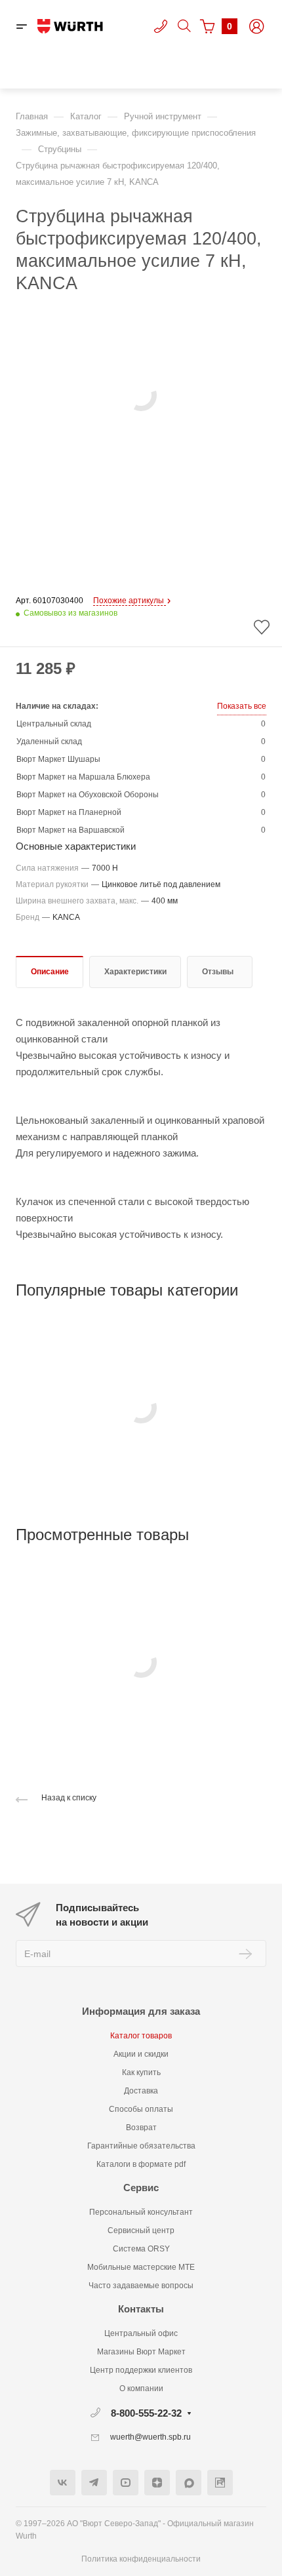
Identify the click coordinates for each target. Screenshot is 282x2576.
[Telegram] (94, 2483)
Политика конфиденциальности (141, 2559)
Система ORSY (141, 2249)
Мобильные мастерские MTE (141, 2267)
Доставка (141, 2091)
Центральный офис (141, 2333)
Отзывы (218, 972)
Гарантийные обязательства (141, 2146)
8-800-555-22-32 (146, 2413)
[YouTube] (126, 2483)
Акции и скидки (141, 2054)
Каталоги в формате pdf (141, 2164)
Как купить (141, 2072)
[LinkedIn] (220, 2483)
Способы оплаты (141, 2109)
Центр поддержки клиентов (141, 2370)
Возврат (141, 2128)
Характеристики (135, 972)
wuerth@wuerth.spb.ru (151, 2437)
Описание (50, 972)
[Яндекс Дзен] (157, 2483)
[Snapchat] (189, 2483)
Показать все (242, 706)
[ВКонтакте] (63, 2483)
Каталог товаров (141, 2036)
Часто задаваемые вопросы (141, 2286)
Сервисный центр (141, 2230)
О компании (141, 2388)
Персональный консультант (141, 2212)
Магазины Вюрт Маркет (141, 2352)
